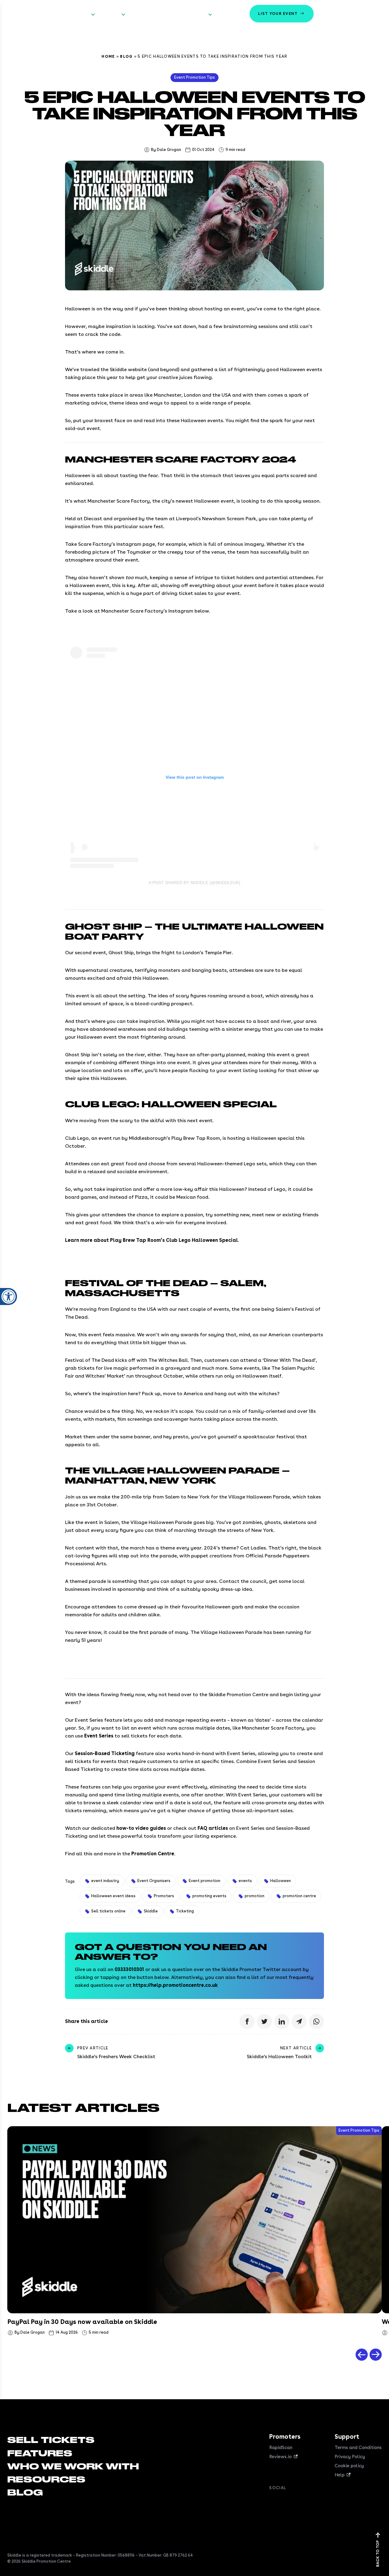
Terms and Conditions (358, 2448)
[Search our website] (375, 14)
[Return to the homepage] (27, 14)
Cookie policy (349, 2466)
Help (340, 2475)
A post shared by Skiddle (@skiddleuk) (194, 883)
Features (109, 14)
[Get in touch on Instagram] (309, 2501)
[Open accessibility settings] (9, 1297)
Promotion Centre (153, 1854)
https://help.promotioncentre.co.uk (175, 1985)
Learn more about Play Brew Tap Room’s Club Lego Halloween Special (151, 1240)
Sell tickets (76, 14)
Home (108, 56)
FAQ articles (213, 1828)
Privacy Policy (350, 2457)
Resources (195, 14)
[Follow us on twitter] (285, 2501)
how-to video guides (141, 1828)
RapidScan (281, 2448)
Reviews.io (281, 2457)
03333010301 (129, 1969)
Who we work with (151, 14)
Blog (126, 56)
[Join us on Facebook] (273, 2501)
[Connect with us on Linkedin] (297, 2501)
